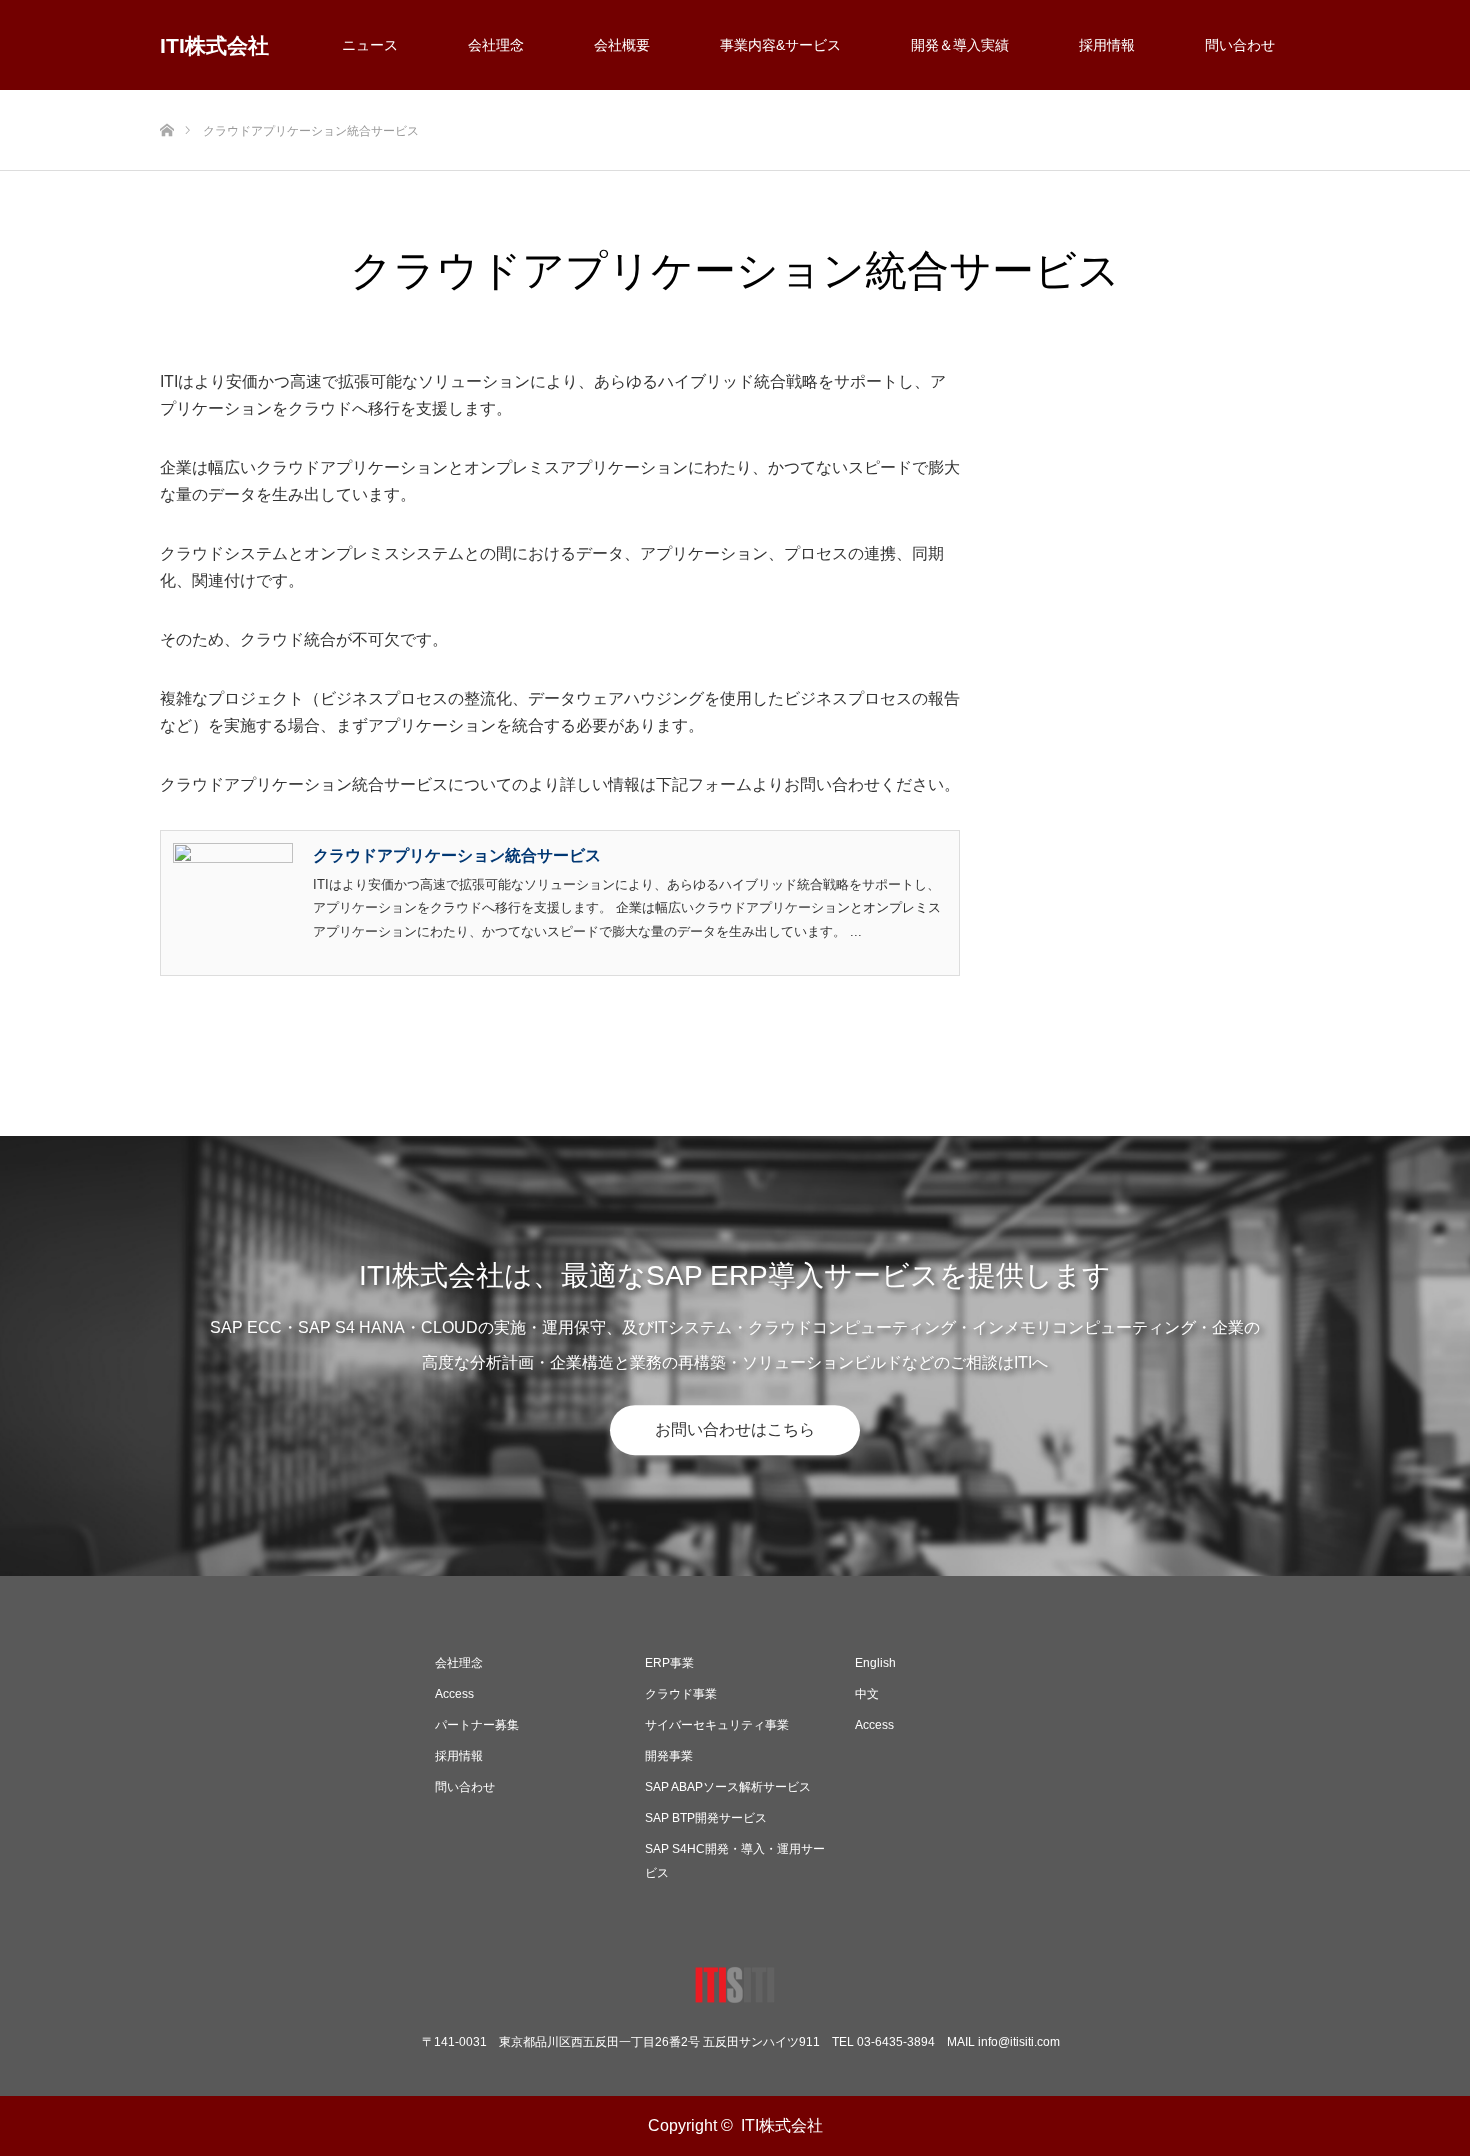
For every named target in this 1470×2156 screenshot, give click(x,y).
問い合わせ (1240, 45)
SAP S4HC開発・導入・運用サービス (735, 1861)
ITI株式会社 (214, 45)
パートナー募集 (477, 1725)
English (875, 1663)
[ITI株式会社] (735, 1989)
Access (454, 1694)
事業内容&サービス (780, 45)
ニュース (370, 45)
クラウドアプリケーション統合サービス (457, 855)
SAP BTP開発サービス (706, 1818)
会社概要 (622, 45)
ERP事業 (669, 1663)
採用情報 (1107, 45)
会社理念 (496, 45)
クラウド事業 (681, 1694)
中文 (867, 1694)
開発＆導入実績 (960, 45)
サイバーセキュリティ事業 (717, 1725)
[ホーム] (166, 97)
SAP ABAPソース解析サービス (728, 1787)
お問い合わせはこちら (735, 1429)
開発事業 (669, 1756)
